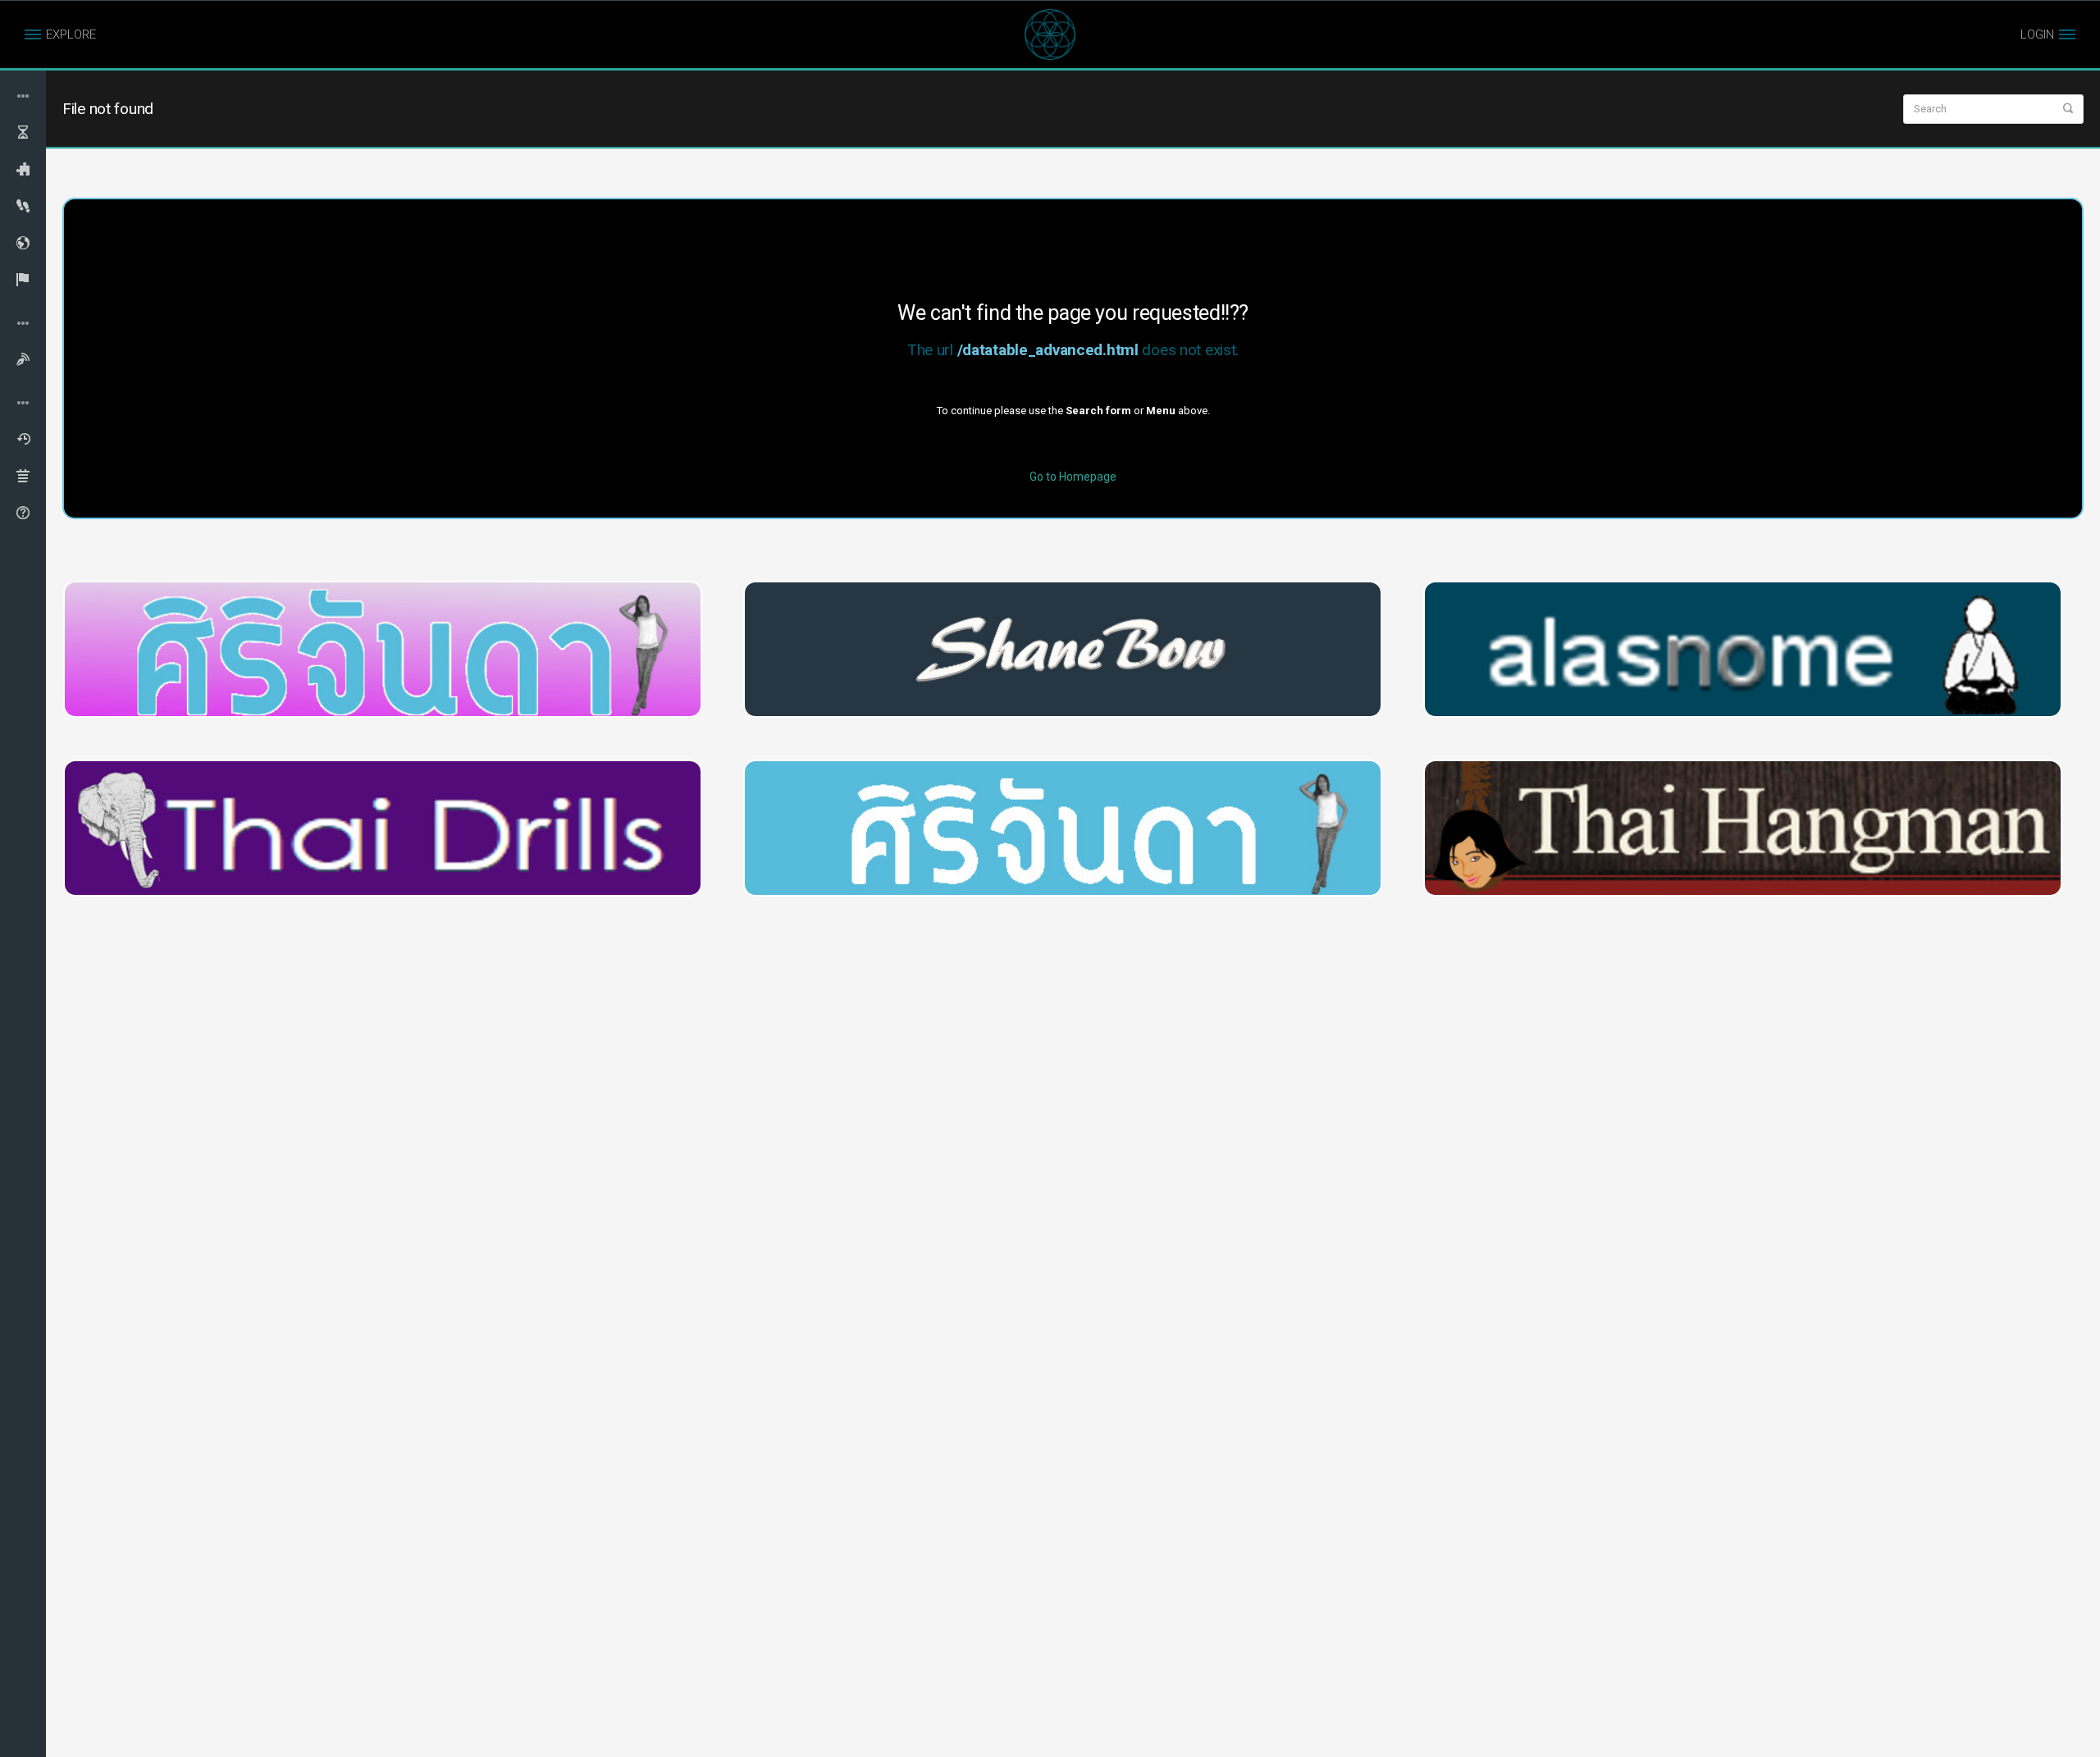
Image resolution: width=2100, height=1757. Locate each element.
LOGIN (2037, 34)
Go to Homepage (1073, 477)
